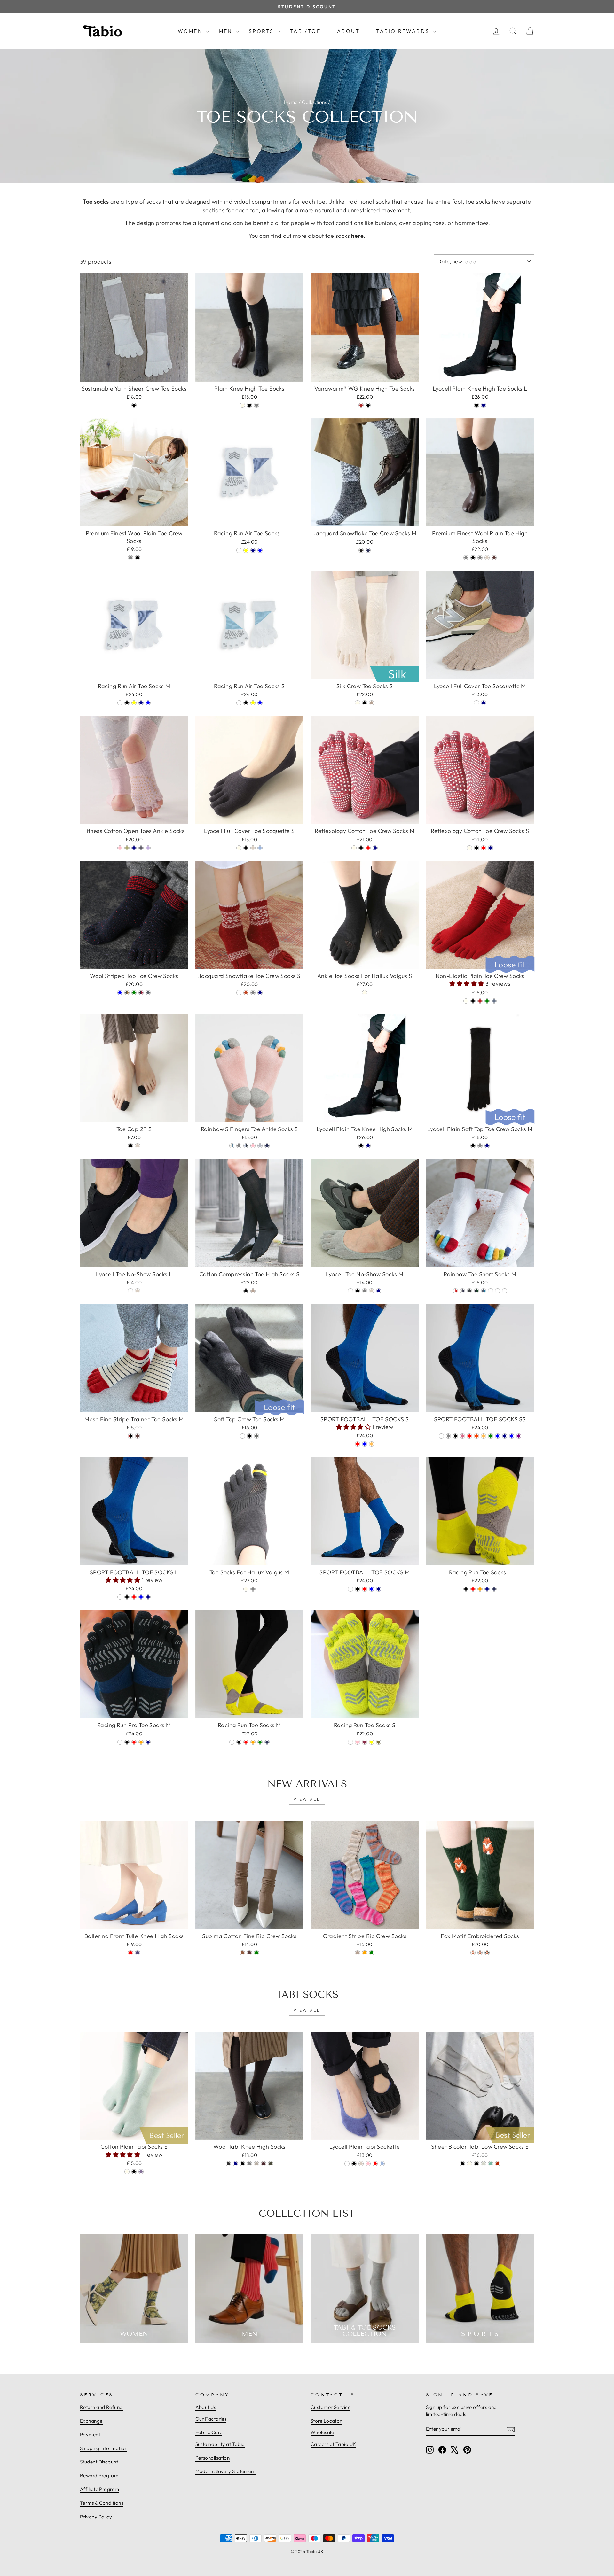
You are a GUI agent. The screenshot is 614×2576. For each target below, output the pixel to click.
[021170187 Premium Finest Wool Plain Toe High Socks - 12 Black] (473, 558)
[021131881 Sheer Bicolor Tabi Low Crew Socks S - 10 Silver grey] (484, 2164)
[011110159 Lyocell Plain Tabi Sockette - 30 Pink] (368, 2164)
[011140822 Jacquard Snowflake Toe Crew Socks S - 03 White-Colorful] (239, 993)
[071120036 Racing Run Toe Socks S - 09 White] (350, 1742)
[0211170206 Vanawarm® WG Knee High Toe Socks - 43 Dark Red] (361, 405)
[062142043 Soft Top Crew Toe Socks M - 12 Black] (249, 1436)
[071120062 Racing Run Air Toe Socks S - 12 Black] (246, 703)
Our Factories (211, 2419)
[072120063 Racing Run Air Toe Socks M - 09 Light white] (120, 703)
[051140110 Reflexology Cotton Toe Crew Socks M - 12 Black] (361, 848)
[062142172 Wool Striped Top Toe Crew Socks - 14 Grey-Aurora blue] (120, 993)
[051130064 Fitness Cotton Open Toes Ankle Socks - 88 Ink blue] (141, 848)
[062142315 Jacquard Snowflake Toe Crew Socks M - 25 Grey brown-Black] (361, 550)
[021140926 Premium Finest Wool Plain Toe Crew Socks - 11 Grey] (130, 558)
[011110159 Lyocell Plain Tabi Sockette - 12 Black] (354, 2164)
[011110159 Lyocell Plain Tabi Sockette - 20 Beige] (361, 2164)
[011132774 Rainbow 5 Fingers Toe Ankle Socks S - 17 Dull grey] (239, 1146)
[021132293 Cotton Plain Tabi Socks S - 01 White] (127, 2172)
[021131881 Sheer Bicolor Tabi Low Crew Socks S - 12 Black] (476, 2164)
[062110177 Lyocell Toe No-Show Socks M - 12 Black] (358, 1291)
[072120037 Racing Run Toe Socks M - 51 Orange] (253, 1742)
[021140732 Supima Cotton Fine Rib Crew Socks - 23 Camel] (242, 1953)
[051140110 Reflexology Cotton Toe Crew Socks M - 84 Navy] (375, 848)
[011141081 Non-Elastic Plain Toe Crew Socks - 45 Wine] (480, 1001)
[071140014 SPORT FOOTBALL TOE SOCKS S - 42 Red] (358, 1444)
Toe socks (96, 202)
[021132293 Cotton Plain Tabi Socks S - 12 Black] (134, 2172)
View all (307, 1799)
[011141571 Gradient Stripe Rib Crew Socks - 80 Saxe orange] (365, 1953)
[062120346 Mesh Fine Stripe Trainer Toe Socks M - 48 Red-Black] (130, 1436)
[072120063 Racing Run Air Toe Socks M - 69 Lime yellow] (134, 703)
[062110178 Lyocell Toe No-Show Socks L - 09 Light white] (130, 1291)
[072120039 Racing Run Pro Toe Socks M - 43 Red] (134, 1742)
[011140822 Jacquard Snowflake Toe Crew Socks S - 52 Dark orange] (246, 993)
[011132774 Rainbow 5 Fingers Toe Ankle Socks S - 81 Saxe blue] (260, 1146)
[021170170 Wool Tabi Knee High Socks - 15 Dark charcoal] (228, 2164)
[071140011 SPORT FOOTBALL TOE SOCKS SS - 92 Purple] (519, 1436)
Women (191, 31)
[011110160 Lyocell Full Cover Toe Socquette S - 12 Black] (246, 848)
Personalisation (213, 2458)
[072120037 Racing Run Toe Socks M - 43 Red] (246, 1742)
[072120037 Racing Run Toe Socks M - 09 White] (232, 1742)
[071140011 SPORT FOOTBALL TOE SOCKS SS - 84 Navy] (505, 1436)
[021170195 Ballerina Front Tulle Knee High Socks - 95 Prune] (138, 1953)
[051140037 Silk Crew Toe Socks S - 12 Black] (365, 703)
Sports (262, 31)
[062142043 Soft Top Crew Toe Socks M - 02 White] (242, 1436)
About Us (206, 2407)
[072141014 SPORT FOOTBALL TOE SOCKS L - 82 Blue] (141, 1597)
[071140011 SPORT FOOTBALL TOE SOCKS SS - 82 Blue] (498, 1436)
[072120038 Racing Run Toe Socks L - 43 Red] (473, 1589)
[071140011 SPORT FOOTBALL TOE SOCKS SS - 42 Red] (469, 1436)
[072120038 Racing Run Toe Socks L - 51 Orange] (480, 1589)
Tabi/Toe (306, 31)
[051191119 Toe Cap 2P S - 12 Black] (130, 1146)
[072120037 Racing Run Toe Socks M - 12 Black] (239, 1742)
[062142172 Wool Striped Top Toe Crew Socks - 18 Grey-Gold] (127, 993)
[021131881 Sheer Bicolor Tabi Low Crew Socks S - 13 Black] (462, 2164)
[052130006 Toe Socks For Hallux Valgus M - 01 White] (246, 1589)
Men (227, 31)
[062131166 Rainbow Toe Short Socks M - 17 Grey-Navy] (462, 1291)
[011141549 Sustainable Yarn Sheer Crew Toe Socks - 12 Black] (134, 405)
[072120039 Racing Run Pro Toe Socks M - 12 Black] (127, 1742)
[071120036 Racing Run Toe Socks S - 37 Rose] (365, 1742)
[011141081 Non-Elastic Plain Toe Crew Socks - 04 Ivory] (466, 1001)
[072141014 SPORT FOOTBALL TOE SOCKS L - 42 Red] (134, 1597)
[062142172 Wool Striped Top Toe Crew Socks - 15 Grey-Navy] (148, 993)
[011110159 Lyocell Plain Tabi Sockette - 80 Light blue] (382, 2164)
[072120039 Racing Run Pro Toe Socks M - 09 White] (120, 1742)
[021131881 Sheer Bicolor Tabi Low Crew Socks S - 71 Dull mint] (491, 2164)
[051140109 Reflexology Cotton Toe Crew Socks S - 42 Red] (484, 848)
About (349, 31)
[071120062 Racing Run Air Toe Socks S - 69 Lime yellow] (253, 703)
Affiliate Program (100, 2489)
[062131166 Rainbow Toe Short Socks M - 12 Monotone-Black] (505, 1291)
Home (291, 102)
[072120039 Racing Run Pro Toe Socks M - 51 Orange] (141, 1742)
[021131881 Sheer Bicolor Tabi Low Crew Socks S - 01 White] (469, 2164)
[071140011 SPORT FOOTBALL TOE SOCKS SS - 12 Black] (455, 1436)
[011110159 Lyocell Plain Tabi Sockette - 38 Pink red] (375, 2164)
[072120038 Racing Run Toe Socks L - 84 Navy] (487, 1589)
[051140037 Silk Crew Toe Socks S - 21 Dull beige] (372, 703)
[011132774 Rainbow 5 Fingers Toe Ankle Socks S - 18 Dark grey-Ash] (246, 1146)
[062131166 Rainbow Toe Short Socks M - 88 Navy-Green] (498, 1291)
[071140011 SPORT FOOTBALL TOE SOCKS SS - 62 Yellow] (484, 1436)
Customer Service (331, 2407)
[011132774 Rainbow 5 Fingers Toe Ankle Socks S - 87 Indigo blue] (267, 1146)
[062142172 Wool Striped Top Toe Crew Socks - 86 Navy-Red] (141, 993)
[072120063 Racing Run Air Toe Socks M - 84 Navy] (141, 703)
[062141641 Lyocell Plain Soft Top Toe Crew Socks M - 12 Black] (473, 1146)
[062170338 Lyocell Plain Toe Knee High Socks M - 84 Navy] (368, 1146)
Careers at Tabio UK (333, 2444)
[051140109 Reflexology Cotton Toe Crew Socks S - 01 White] (469, 848)
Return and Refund (101, 2407)
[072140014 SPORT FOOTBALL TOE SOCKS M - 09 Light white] (350, 1589)
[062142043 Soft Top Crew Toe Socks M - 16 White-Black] (256, 1436)
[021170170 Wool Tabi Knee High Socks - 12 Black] (242, 2164)
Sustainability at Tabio (220, 2444)
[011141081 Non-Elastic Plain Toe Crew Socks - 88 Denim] (494, 1001)
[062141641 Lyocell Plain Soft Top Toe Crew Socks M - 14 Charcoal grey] (480, 1146)
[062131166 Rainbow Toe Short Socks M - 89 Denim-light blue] (484, 1291)
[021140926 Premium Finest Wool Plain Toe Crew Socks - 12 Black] (138, 558)
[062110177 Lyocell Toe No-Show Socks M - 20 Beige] (372, 1291)
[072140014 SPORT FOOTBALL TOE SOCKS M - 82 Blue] (372, 1589)
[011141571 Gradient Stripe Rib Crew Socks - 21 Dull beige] (358, 1953)
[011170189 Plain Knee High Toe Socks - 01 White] (242, 405)
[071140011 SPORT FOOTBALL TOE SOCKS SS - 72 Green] (491, 1436)
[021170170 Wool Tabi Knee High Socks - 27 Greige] (256, 2164)
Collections (314, 102)
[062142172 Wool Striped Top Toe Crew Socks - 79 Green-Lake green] (134, 993)
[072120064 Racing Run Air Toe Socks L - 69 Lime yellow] (246, 550)
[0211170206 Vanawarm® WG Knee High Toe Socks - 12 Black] (368, 405)
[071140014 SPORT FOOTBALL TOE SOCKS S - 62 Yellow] (372, 1444)
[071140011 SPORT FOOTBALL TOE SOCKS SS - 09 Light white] (441, 1436)
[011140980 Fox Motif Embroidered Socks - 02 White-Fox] (473, 1953)
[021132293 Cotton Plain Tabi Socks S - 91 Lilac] (141, 2172)
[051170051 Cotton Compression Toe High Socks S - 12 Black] (246, 1291)
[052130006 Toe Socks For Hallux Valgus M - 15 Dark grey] (253, 1589)
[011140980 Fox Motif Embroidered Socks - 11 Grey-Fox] (480, 1953)
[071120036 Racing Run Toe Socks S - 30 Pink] (358, 1742)
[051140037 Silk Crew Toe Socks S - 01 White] (358, 703)
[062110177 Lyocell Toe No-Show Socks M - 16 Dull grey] (365, 1291)
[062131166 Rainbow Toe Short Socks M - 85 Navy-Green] (476, 1291)
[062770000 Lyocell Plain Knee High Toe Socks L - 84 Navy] (484, 405)
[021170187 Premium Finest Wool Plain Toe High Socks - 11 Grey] (466, 558)
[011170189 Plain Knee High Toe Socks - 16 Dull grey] (256, 405)
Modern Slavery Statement (226, 2471)
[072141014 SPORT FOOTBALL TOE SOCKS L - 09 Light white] (120, 1597)
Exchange (91, 2421)
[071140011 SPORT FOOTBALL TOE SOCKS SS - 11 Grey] (448, 1436)
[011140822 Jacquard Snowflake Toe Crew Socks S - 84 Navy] (260, 993)
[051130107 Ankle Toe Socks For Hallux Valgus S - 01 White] (365, 993)
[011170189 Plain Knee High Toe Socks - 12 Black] (249, 405)
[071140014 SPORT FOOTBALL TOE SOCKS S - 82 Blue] (365, 1444)
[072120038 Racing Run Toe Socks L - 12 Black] (466, 1589)
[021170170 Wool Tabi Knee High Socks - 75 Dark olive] (271, 2164)
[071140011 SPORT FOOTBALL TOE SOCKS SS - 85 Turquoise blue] (512, 1436)
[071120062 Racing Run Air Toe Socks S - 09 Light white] (239, 703)
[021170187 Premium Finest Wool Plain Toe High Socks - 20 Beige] (487, 558)
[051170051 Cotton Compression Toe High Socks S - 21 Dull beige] (253, 1291)
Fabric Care (209, 2432)
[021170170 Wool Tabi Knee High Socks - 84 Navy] (235, 2164)
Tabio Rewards (404, 31)
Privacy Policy (96, 2517)
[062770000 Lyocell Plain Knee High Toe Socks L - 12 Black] (476, 405)
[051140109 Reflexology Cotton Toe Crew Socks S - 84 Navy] (491, 848)
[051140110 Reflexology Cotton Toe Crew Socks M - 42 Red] (368, 848)
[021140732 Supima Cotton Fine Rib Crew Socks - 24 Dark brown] (249, 1953)
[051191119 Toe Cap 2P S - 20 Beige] (138, 1146)
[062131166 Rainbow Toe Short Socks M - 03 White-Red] (455, 1291)
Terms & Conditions (102, 2503)
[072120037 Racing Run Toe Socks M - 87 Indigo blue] (267, 1742)
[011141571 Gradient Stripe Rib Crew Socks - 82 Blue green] (372, 1953)
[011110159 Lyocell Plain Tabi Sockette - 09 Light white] (347, 2164)
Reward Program (99, 2475)
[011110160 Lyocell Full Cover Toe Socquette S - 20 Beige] (253, 848)
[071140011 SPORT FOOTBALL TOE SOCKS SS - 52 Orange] (476, 1436)
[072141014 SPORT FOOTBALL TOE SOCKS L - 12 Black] (127, 1597)
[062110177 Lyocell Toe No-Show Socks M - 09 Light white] (350, 1291)
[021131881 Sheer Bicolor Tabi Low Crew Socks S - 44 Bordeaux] (498, 2164)
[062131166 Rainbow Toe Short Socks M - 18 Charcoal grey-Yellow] (491, 1291)
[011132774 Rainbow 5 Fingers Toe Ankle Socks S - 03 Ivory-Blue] (232, 1146)
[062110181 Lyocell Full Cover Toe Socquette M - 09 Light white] (476, 703)
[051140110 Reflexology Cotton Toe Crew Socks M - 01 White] (354, 848)
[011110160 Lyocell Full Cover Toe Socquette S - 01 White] (239, 848)
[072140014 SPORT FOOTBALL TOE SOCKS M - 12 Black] (358, 1589)
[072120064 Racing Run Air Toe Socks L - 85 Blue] (260, 550)
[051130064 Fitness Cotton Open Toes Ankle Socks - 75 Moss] (127, 848)
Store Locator (326, 2421)
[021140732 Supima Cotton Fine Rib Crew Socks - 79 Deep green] (256, 1953)
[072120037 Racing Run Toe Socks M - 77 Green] (260, 1742)
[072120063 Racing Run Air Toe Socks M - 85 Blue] (148, 703)
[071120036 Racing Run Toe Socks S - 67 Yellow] (372, 1742)
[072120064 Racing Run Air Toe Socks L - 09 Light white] (239, 550)
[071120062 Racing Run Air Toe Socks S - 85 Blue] (260, 703)
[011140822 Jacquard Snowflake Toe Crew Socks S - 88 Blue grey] (253, 993)
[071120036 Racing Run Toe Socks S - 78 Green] (379, 1742)
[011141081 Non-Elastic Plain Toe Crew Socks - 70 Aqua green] (487, 1001)
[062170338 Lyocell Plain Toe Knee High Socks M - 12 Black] (361, 1146)
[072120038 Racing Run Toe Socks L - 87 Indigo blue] (494, 1589)
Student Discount (99, 2462)
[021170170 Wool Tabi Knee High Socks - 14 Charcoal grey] (249, 2164)
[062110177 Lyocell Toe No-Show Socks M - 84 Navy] (379, 1291)
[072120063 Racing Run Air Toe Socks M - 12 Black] (127, 703)
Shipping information (104, 2448)
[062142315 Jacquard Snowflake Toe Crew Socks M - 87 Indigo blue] (368, 550)
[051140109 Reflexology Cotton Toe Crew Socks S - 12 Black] (476, 848)
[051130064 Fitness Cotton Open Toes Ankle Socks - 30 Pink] (120, 848)
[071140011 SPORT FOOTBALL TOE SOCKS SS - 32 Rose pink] (462, 1436)
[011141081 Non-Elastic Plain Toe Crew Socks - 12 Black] (473, 1001)
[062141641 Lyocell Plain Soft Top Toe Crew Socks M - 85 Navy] (487, 1146)
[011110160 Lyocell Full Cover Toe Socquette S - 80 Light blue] (260, 848)
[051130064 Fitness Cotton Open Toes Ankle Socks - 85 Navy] (134, 848)
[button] (467, 984)
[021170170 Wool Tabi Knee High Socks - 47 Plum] (264, 2164)
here (357, 236)
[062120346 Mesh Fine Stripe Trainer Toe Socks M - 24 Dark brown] (138, 1436)
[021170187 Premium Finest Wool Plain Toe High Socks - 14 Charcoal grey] (480, 558)
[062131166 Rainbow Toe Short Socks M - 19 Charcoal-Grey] (469, 1291)
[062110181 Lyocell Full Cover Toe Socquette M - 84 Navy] (484, 703)
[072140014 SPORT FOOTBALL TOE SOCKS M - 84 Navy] (379, 1589)
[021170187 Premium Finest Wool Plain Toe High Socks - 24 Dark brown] (494, 558)
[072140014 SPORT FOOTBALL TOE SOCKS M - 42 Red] (365, 1589)
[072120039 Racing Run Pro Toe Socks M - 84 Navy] (148, 1742)
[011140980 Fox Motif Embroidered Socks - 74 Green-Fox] (487, 1953)
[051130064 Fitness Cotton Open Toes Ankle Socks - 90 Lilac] (148, 848)
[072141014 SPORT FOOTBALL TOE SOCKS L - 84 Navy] (148, 1597)
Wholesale (322, 2432)
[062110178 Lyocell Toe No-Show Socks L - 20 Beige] (138, 1291)
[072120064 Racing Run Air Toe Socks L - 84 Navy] (253, 550)
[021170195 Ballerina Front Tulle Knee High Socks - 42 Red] (130, 1953)
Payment (90, 2435)
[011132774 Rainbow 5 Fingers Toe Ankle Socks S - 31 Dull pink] (253, 1146)
